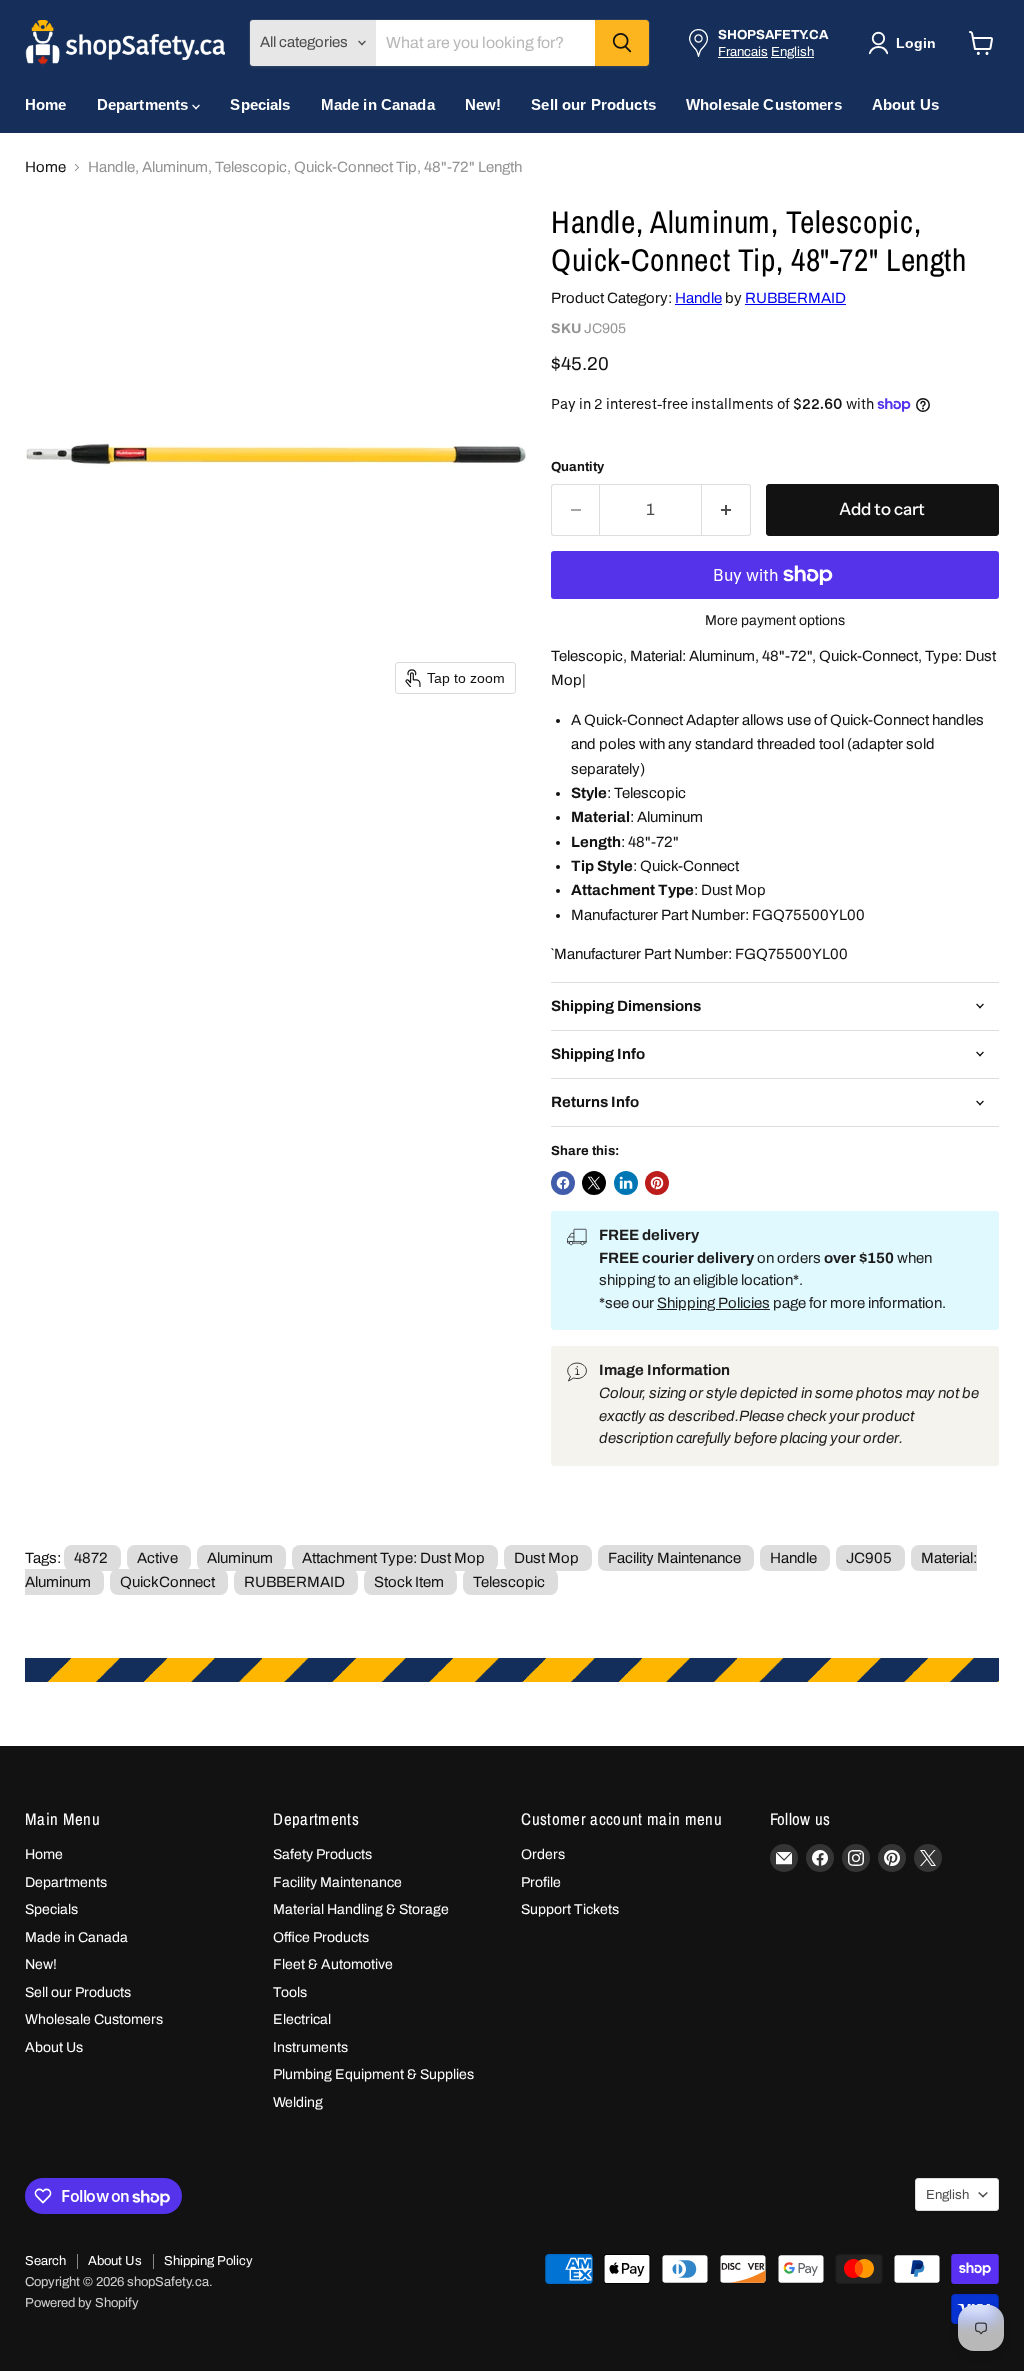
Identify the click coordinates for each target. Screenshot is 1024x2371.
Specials (260, 104)
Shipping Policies (713, 1303)
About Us (905, 104)
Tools (290, 1992)
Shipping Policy (208, 2261)
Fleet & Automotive (333, 1964)
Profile (541, 1882)
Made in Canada (378, 104)
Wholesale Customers (764, 104)
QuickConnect (167, 1582)
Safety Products (322, 1854)
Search (45, 2261)
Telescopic (509, 1582)
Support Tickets (570, 1909)
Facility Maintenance (674, 1558)
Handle (698, 298)
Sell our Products (593, 104)
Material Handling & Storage (361, 1909)
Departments (145, 104)
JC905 (869, 1558)
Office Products (321, 1937)
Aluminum (240, 1558)
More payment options (775, 620)
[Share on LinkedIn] (626, 1183)
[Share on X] (594, 1183)
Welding (298, 2102)
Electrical (302, 2019)
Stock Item (409, 1582)
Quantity (577, 466)
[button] (906, 43)
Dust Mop (546, 1558)
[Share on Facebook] (563, 1183)
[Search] (622, 43)
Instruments (310, 2047)
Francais (743, 51)
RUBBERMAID (795, 298)
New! (483, 104)
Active (157, 1558)
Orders (543, 1854)
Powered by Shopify (82, 2303)
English (792, 51)
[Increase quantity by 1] (726, 509)
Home (46, 104)
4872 (91, 1558)
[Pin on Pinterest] (657, 1183)
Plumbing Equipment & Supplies (373, 2074)
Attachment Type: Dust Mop (393, 1558)
